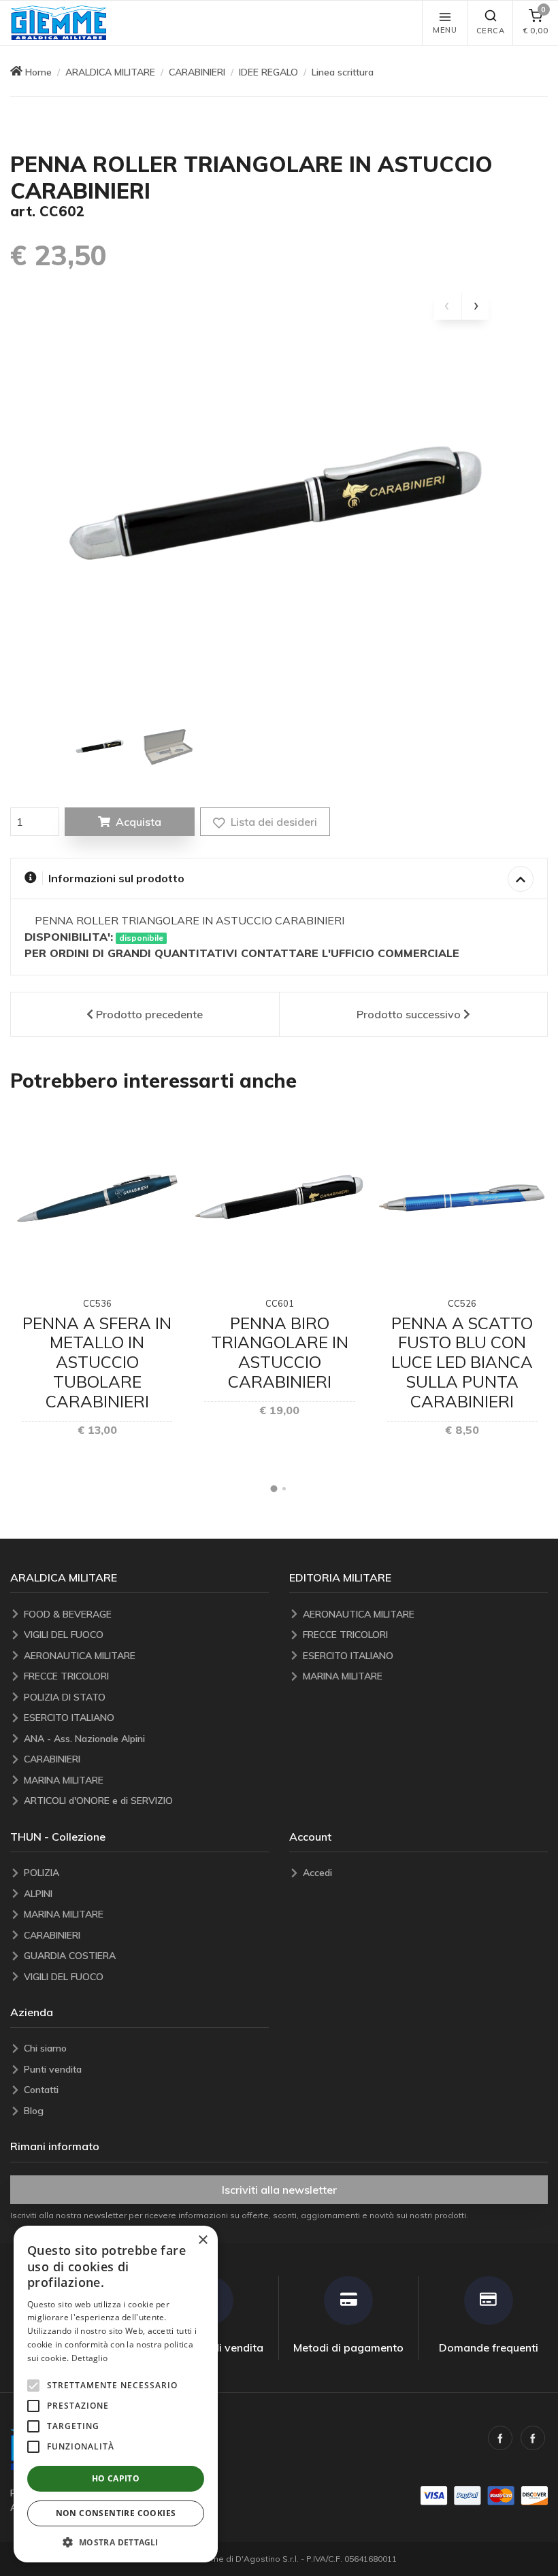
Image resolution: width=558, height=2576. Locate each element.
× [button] (202, 2240)
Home (38, 72)
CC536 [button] (97, 1303)
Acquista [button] (138, 822)
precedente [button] (149, 1014)
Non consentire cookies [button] (116, 2513)
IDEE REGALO (268, 72)
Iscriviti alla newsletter (279, 2190)
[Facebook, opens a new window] (500, 2438)
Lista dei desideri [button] (273, 822)
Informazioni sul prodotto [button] (116, 878)
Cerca (491, 31)
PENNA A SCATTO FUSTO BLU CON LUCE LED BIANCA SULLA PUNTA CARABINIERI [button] (462, 1362)
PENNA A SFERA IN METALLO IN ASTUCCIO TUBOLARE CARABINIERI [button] (97, 1362)
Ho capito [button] (116, 2478)
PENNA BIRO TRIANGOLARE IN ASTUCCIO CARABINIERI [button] (280, 1352)
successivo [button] (409, 1014)
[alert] (116, 2394)
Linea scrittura (343, 72)
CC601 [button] (280, 1303)
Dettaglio (90, 2358)
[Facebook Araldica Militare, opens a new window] (533, 2438)
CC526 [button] (462, 1303)
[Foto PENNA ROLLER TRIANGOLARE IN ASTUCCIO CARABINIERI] (100, 746)
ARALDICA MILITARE (110, 72)
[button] (59, 23)
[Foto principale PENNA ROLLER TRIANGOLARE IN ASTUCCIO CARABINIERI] (279, 502)
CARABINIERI (197, 72)
